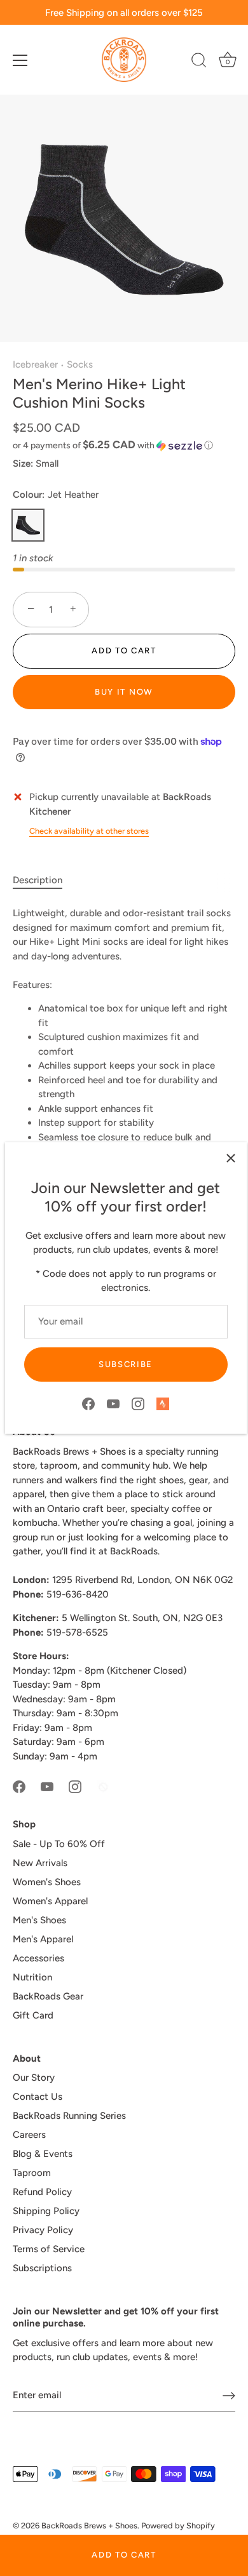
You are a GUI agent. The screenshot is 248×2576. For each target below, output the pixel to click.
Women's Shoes (47, 1882)
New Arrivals (40, 1863)
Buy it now (124, 692)
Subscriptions (42, 2268)
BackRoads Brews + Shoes (89, 2526)
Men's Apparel (43, 1939)
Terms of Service (49, 2249)
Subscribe (126, 1364)
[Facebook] (88, 1403)
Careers (29, 2135)
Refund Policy (42, 2192)
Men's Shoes (39, 1920)
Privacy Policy (43, 2230)
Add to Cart (124, 2555)
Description (38, 880)
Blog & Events (43, 2154)
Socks (80, 364)
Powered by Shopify (178, 2526)
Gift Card (33, 2015)
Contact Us (38, 2097)
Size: (23, 464)
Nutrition (32, 1977)
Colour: (56, 495)
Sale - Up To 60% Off (59, 1844)
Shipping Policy (46, 2211)
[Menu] (20, 60)
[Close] (231, 1158)
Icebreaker (35, 364)
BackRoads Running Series (69, 2116)
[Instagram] (138, 1403)
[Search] (199, 62)
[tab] (44, 880)
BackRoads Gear (48, 1996)
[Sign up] (229, 2396)
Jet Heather (28, 525)
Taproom (32, 2173)
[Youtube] (113, 1403)
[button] (124, 445)
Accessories (38, 1958)
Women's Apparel (50, 1901)
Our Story (34, 2078)
